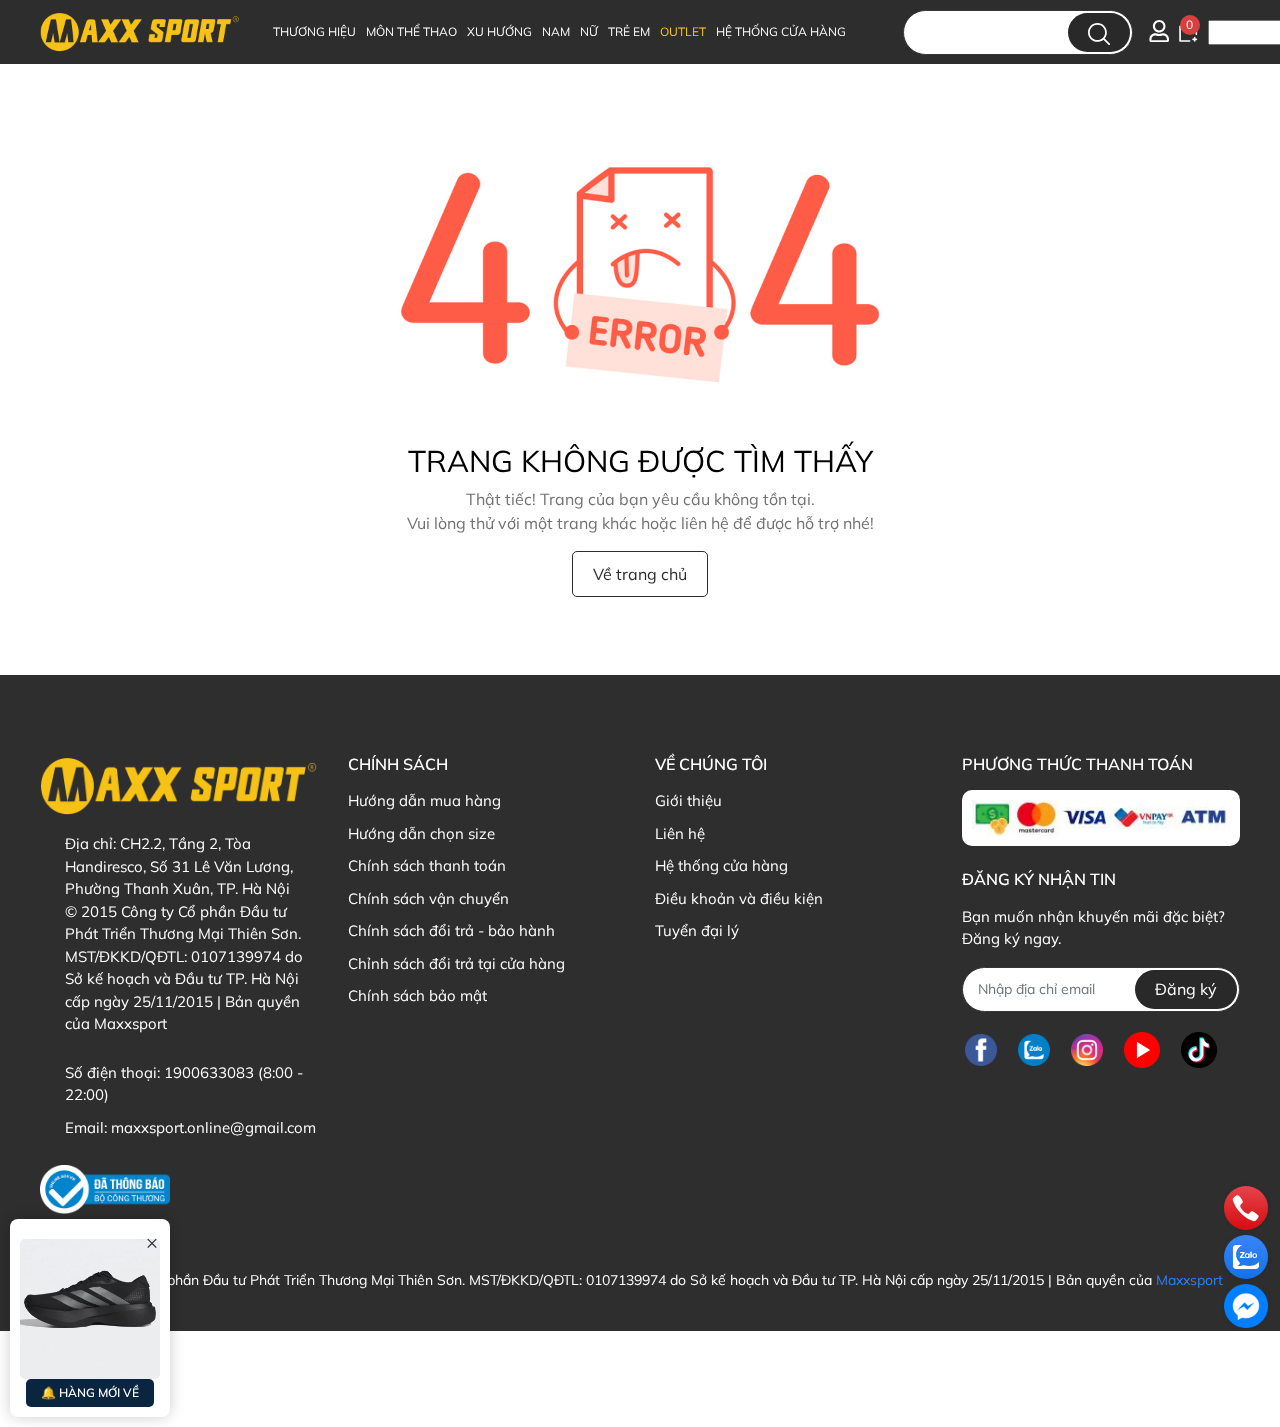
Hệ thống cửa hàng (721, 865)
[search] (1099, 32)
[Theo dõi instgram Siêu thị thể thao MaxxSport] (1087, 1050)
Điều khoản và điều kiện (739, 898)
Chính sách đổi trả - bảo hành (451, 930)
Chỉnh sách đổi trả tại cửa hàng (456, 963)
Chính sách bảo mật (417, 995)
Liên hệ (680, 833)
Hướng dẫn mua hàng (424, 800)
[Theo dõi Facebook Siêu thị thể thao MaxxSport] (981, 1050)
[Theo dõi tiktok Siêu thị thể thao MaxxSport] (1199, 1050)
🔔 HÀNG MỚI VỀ (90, 1392)
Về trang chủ (640, 574)
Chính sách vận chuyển (428, 898)
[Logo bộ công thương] (105, 1189)
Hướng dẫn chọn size (421, 833)
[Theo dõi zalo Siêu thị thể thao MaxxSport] (1034, 1050)
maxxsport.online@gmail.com (213, 1127)
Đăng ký (1186, 989)
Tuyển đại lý (697, 930)
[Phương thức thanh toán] (1100, 818)
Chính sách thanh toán (427, 865)
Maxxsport (1189, 1280)
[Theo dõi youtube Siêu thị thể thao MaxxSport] (1142, 1050)
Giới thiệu (688, 800)
